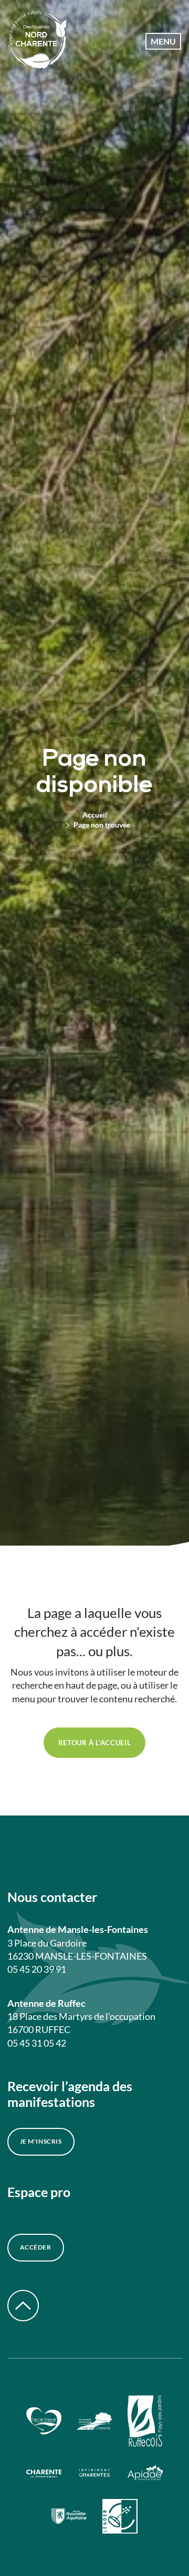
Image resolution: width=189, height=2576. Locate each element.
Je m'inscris (41, 2141)
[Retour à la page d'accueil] (37, 41)
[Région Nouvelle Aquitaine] (69, 2518)
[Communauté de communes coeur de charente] (44, 2422)
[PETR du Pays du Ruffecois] (145, 2422)
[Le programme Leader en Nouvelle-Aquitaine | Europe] (120, 2518)
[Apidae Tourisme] (145, 2474)
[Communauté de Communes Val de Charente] (95, 2422)
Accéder (36, 2247)
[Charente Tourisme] (95, 2475)
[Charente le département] (44, 2474)
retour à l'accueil (95, 1743)
